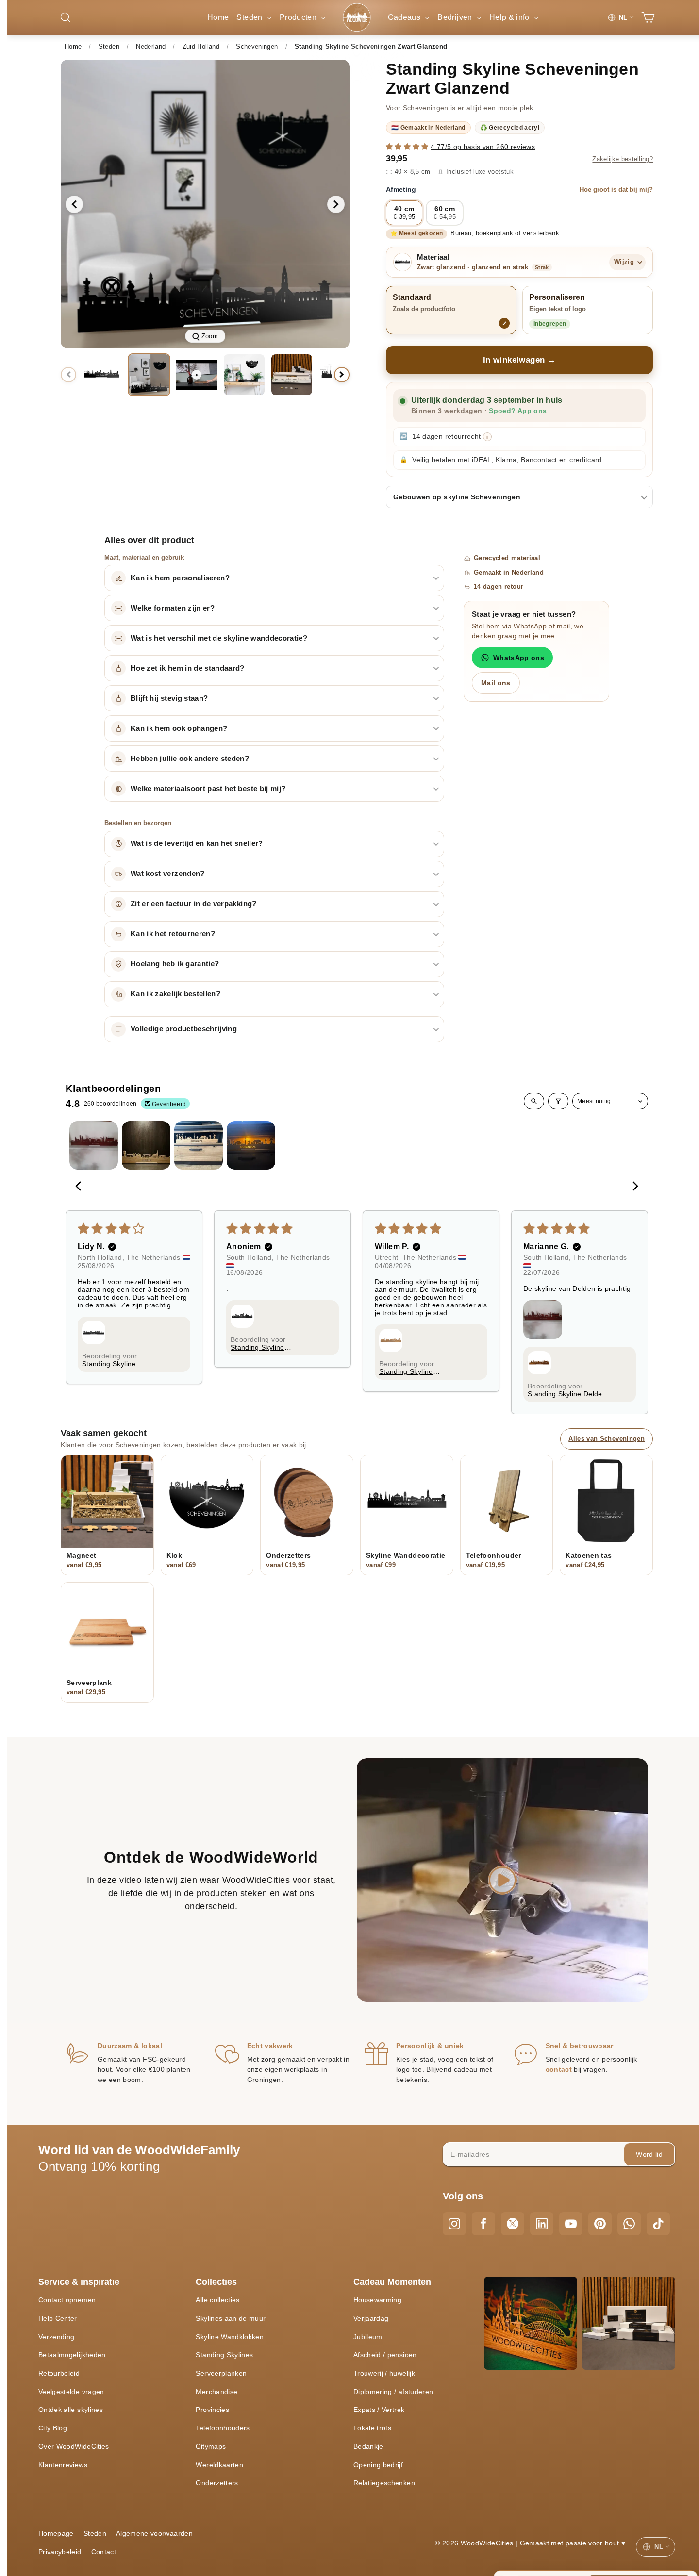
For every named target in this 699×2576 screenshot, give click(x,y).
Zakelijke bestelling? (623, 159)
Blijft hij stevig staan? (169, 698)
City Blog (53, 2428)
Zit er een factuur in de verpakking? (194, 904)
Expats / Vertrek (379, 2410)
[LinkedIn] (542, 2224)
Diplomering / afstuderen (393, 2392)
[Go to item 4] (251, 1145)
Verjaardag (371, 2318)
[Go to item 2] (146, 1145)
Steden (250, 17)
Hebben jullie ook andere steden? (190, 759)
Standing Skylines (224, 2355)
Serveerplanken (221, 2373)
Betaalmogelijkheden (72, 2355)
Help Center (58, 2318)
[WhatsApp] (629, 2224)
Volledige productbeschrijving (184, 1029)
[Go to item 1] (94, 1145)
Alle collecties (217, 2300)
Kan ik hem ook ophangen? (179, 728)
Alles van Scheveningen (607, 1439)
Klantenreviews (63, 2465)
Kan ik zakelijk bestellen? (175, 994)
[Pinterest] (600, 2224)
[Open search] (534, 1101)
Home (218, 17)
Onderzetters (217, 2483)
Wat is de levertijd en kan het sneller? (197, 843)
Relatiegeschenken (384, 2483)
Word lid (649, 2154)
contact (559, 2069)
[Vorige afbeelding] (74, 204)
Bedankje (368, 2446)
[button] (408, 147)
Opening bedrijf (378, 2465)
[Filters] (558, 1101)
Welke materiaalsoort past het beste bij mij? (208, 789)
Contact (104, 2552)
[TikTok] (658, 2224)
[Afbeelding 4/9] (292, 375)
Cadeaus (405, 17)
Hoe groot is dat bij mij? (616, 190)
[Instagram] (454, 2224)
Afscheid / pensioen (385, 2355)
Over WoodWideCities (74, 2446)
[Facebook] (483, 2224)
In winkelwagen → (520, 360)
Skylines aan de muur (231, 2318)
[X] (513, 2224)
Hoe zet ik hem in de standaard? (188, 668)
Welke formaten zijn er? (173, 608)
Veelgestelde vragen (71, 2392)
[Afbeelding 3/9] (244, 375)
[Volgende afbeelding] (336, 204)
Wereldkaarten (219, 2465)
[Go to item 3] (199, 1145)
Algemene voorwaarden (154, 2533)
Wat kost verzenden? (168, 874)
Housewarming (377, 2300)
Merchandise (216, 2392)
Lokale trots (372, 2428)
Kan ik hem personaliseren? (180, 578)
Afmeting (519, 189)
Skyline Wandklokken (230, 2337)
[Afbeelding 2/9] (149, 375)
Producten (299, 17)
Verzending (57, 2337)
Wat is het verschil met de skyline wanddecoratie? (219, 638)
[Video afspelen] (197, 375)
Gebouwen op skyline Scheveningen (457, 497)
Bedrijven (456, 17)
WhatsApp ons (519, 658)
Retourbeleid (59, 2373)
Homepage (56, 2533)
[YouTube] (571, 2224)
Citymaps (211, 2446)
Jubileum (368, 2337)
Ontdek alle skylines (71, 2410)
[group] (205, 204)
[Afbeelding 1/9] (101, 375)
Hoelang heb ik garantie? (175, 964)
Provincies (212, 2410)
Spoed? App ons (518, 411)
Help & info (510, 17)
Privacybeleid (60, 2552)
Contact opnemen (67, 2300)
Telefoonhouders (223, 2428)
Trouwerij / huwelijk (384, 2373)
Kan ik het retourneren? (173, 934)
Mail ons (496, 683)
